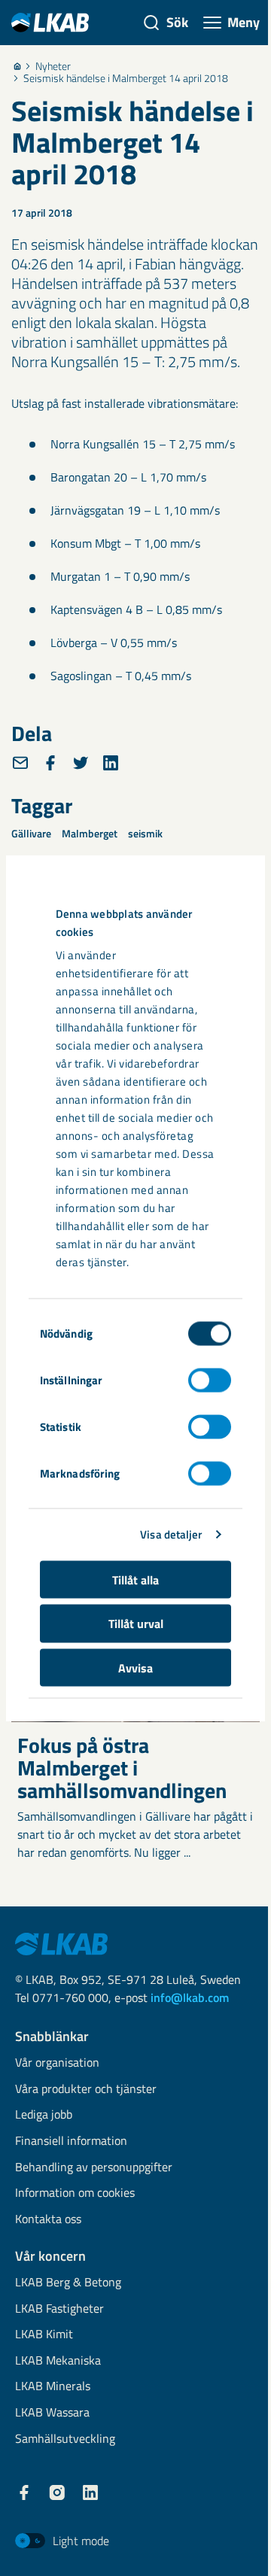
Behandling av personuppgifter (94, 2168)
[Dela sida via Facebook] (50, 763)
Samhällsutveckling (65, 2439)
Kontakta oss (48, 2220)
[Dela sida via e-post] (20, 763)
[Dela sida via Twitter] (81, 763)
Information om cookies (75, 2193)
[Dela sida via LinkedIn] (111, 763)
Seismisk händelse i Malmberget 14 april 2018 (126, 78)
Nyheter (53, 66)
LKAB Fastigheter (59, 2309)
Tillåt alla (135, 1579)
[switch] (210, 1380)
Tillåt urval (136, 1624)
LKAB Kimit (44, 2335)
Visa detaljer (171, 1534)
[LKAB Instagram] (57, 2492)
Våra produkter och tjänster (86, 2090)
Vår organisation (57, 2063)
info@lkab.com (190, 1997)
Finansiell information (71, 2142)
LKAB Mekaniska (58, 2361)
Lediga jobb (44, 2115)
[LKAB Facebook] (24, 2492)
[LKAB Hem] (50, 22)
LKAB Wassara (52, 2413)
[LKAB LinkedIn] (90, 2492)
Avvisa (135, 1667)
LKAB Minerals (53, 2387)
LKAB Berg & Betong (68, 2283)
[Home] (17, 66)
